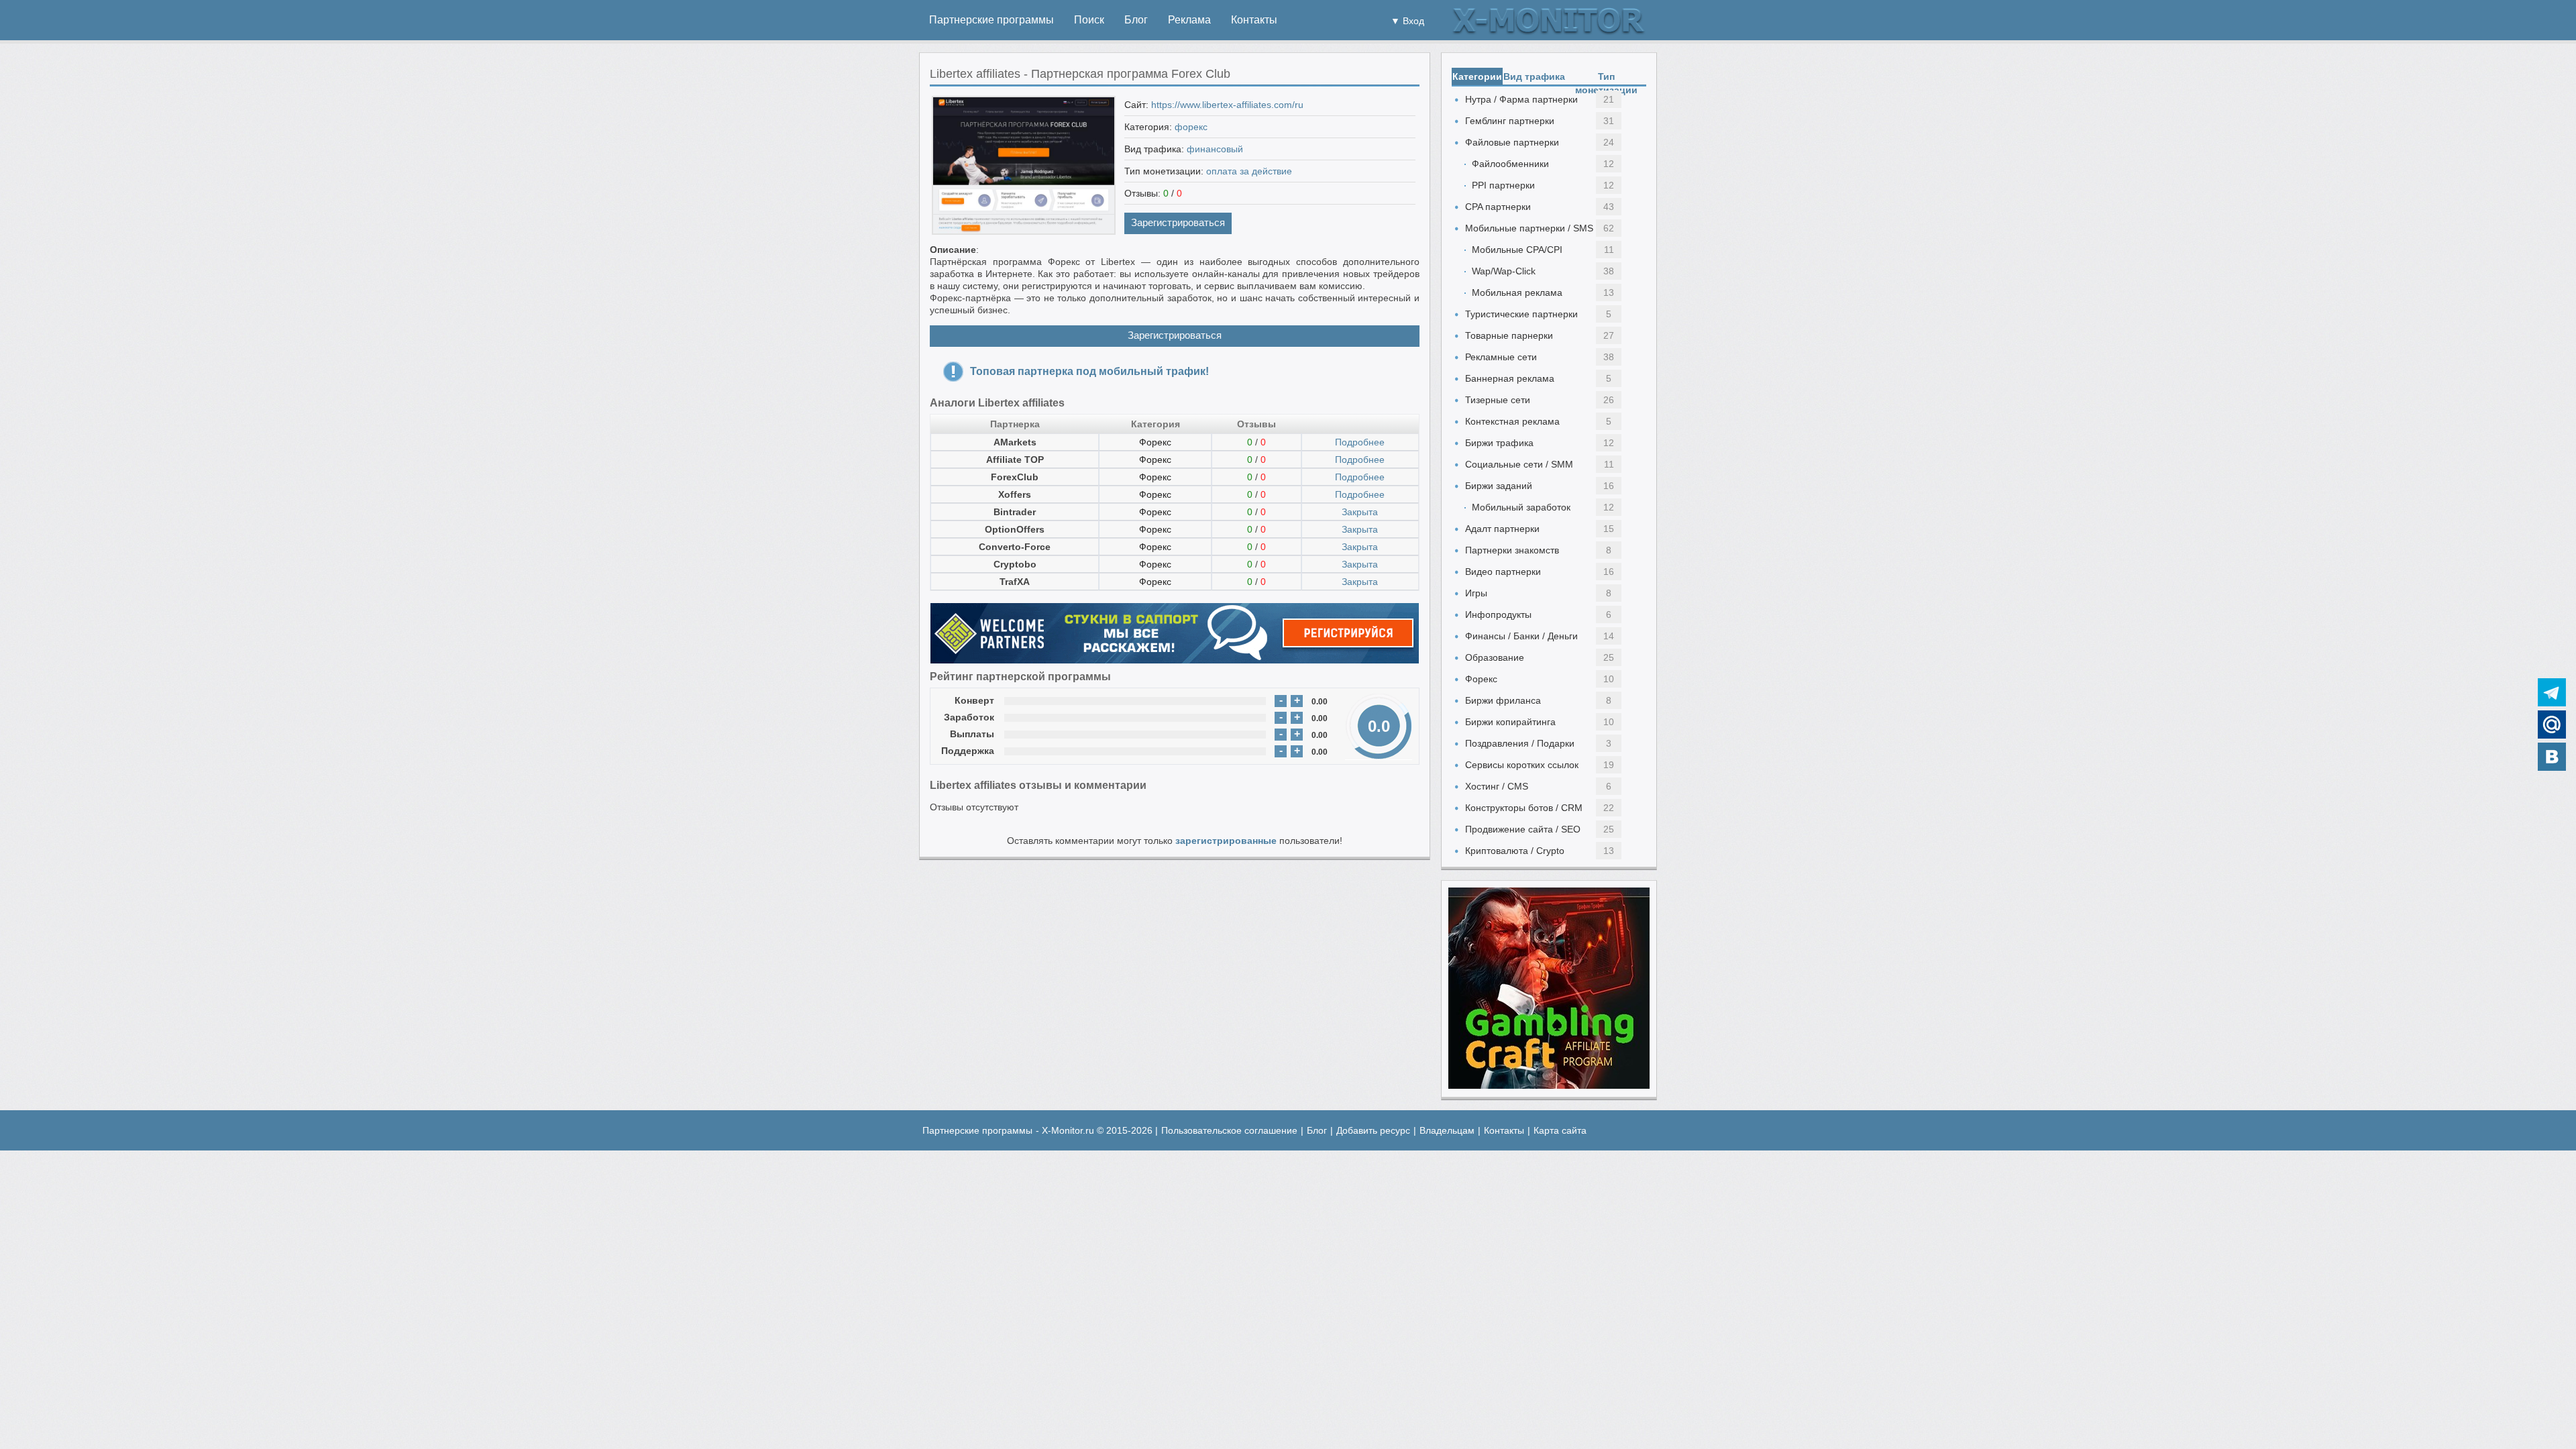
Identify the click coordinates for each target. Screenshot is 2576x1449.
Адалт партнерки (1502, 529)
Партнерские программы (991, 20)
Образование (1495, 657)
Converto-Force (1015, 547)
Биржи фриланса (1503, 700)
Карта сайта (1560, 1130)
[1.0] (1030, 701)
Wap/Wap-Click (1504, 271)
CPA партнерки (1498, 207)
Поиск (1089, 20)
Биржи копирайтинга (1510, 722)
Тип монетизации (1606, 78)
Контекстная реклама (1512, 421)
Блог (1136, 20)
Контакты (1254, 20)
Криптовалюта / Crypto (1515, 851)
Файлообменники (1510, 164)
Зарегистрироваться (1178, 222)
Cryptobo (1015, 564)
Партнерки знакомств (1512, 550)
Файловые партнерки (1512, 142)
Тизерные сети (1498, 400)
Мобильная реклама (1517, 292)
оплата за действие (1249, 171)
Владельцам (1447, 1130)
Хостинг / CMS (1497, 786)
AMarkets (1015, 442)
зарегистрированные (1226, 841)
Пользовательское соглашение (1229, 1130)
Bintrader (1015, 512)
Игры (1476, 593)
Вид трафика (1534, 76)
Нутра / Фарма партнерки (1521, 99)
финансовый (1215, 149)
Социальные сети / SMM (1519, 464)
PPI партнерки (1503, 185)
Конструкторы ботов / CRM (1524, 808)
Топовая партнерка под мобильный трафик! (1089, 371)
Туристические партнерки (1521, 314)
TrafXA (1015, 582)
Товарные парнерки (1509, 335)
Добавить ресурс (1373, 1130)
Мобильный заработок (1521, 507)
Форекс (1155, 442)
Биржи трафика (1499, 443)
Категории (1477, 76)
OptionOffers (1015, 529)
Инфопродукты (1498, 614)
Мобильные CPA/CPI (1517, 250)
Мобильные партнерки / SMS (1529, 228)
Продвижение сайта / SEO (1523, 829)
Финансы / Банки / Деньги (1521, 636)
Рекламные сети (1501, 357)
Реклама (1189, 20)
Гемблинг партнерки (1510, 121)
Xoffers (1015, 494)
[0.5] (1017, 701)
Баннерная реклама (1510, 378)
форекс (1191, 127)
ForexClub (1015, 477)
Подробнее (1360, 442)
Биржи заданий (1499, 486)
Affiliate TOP (1015, 460)
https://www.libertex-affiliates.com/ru (1227, 105)
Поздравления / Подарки (1520, 743)
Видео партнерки (1503, 572)
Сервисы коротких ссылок (1522, 765)
